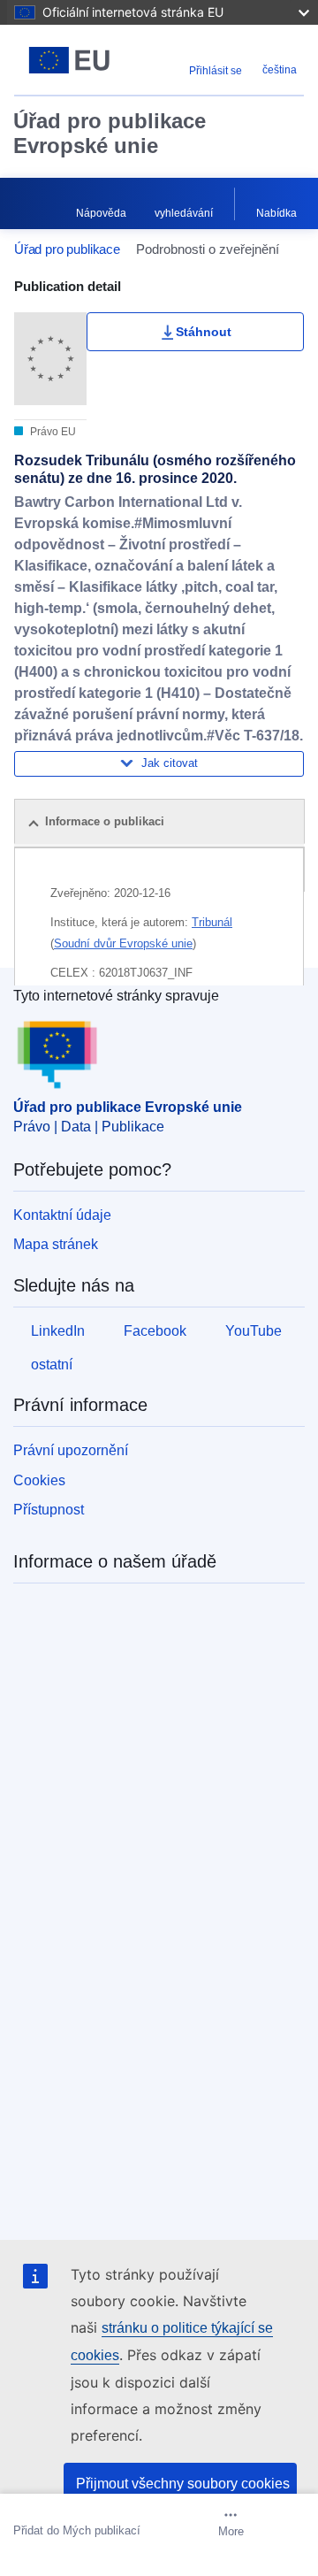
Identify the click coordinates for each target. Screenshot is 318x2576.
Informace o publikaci (105, 821)
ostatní (52, 1365)
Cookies (39, 1480)
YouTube (254, 1331)
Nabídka (276, 213)
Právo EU (52, 432)
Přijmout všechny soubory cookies (183, 2484)
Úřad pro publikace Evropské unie (110, 133)
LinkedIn (58, 1331)
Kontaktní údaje (62, 1215)
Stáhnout (204, 332)
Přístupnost (49, 1510)
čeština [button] (280, 70)
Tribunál (212, 922)
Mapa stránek (56, 1244)
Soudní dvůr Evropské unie (123, 943)
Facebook (155, 1331)
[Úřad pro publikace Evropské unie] (69, 60)
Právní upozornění (71, 1450)
